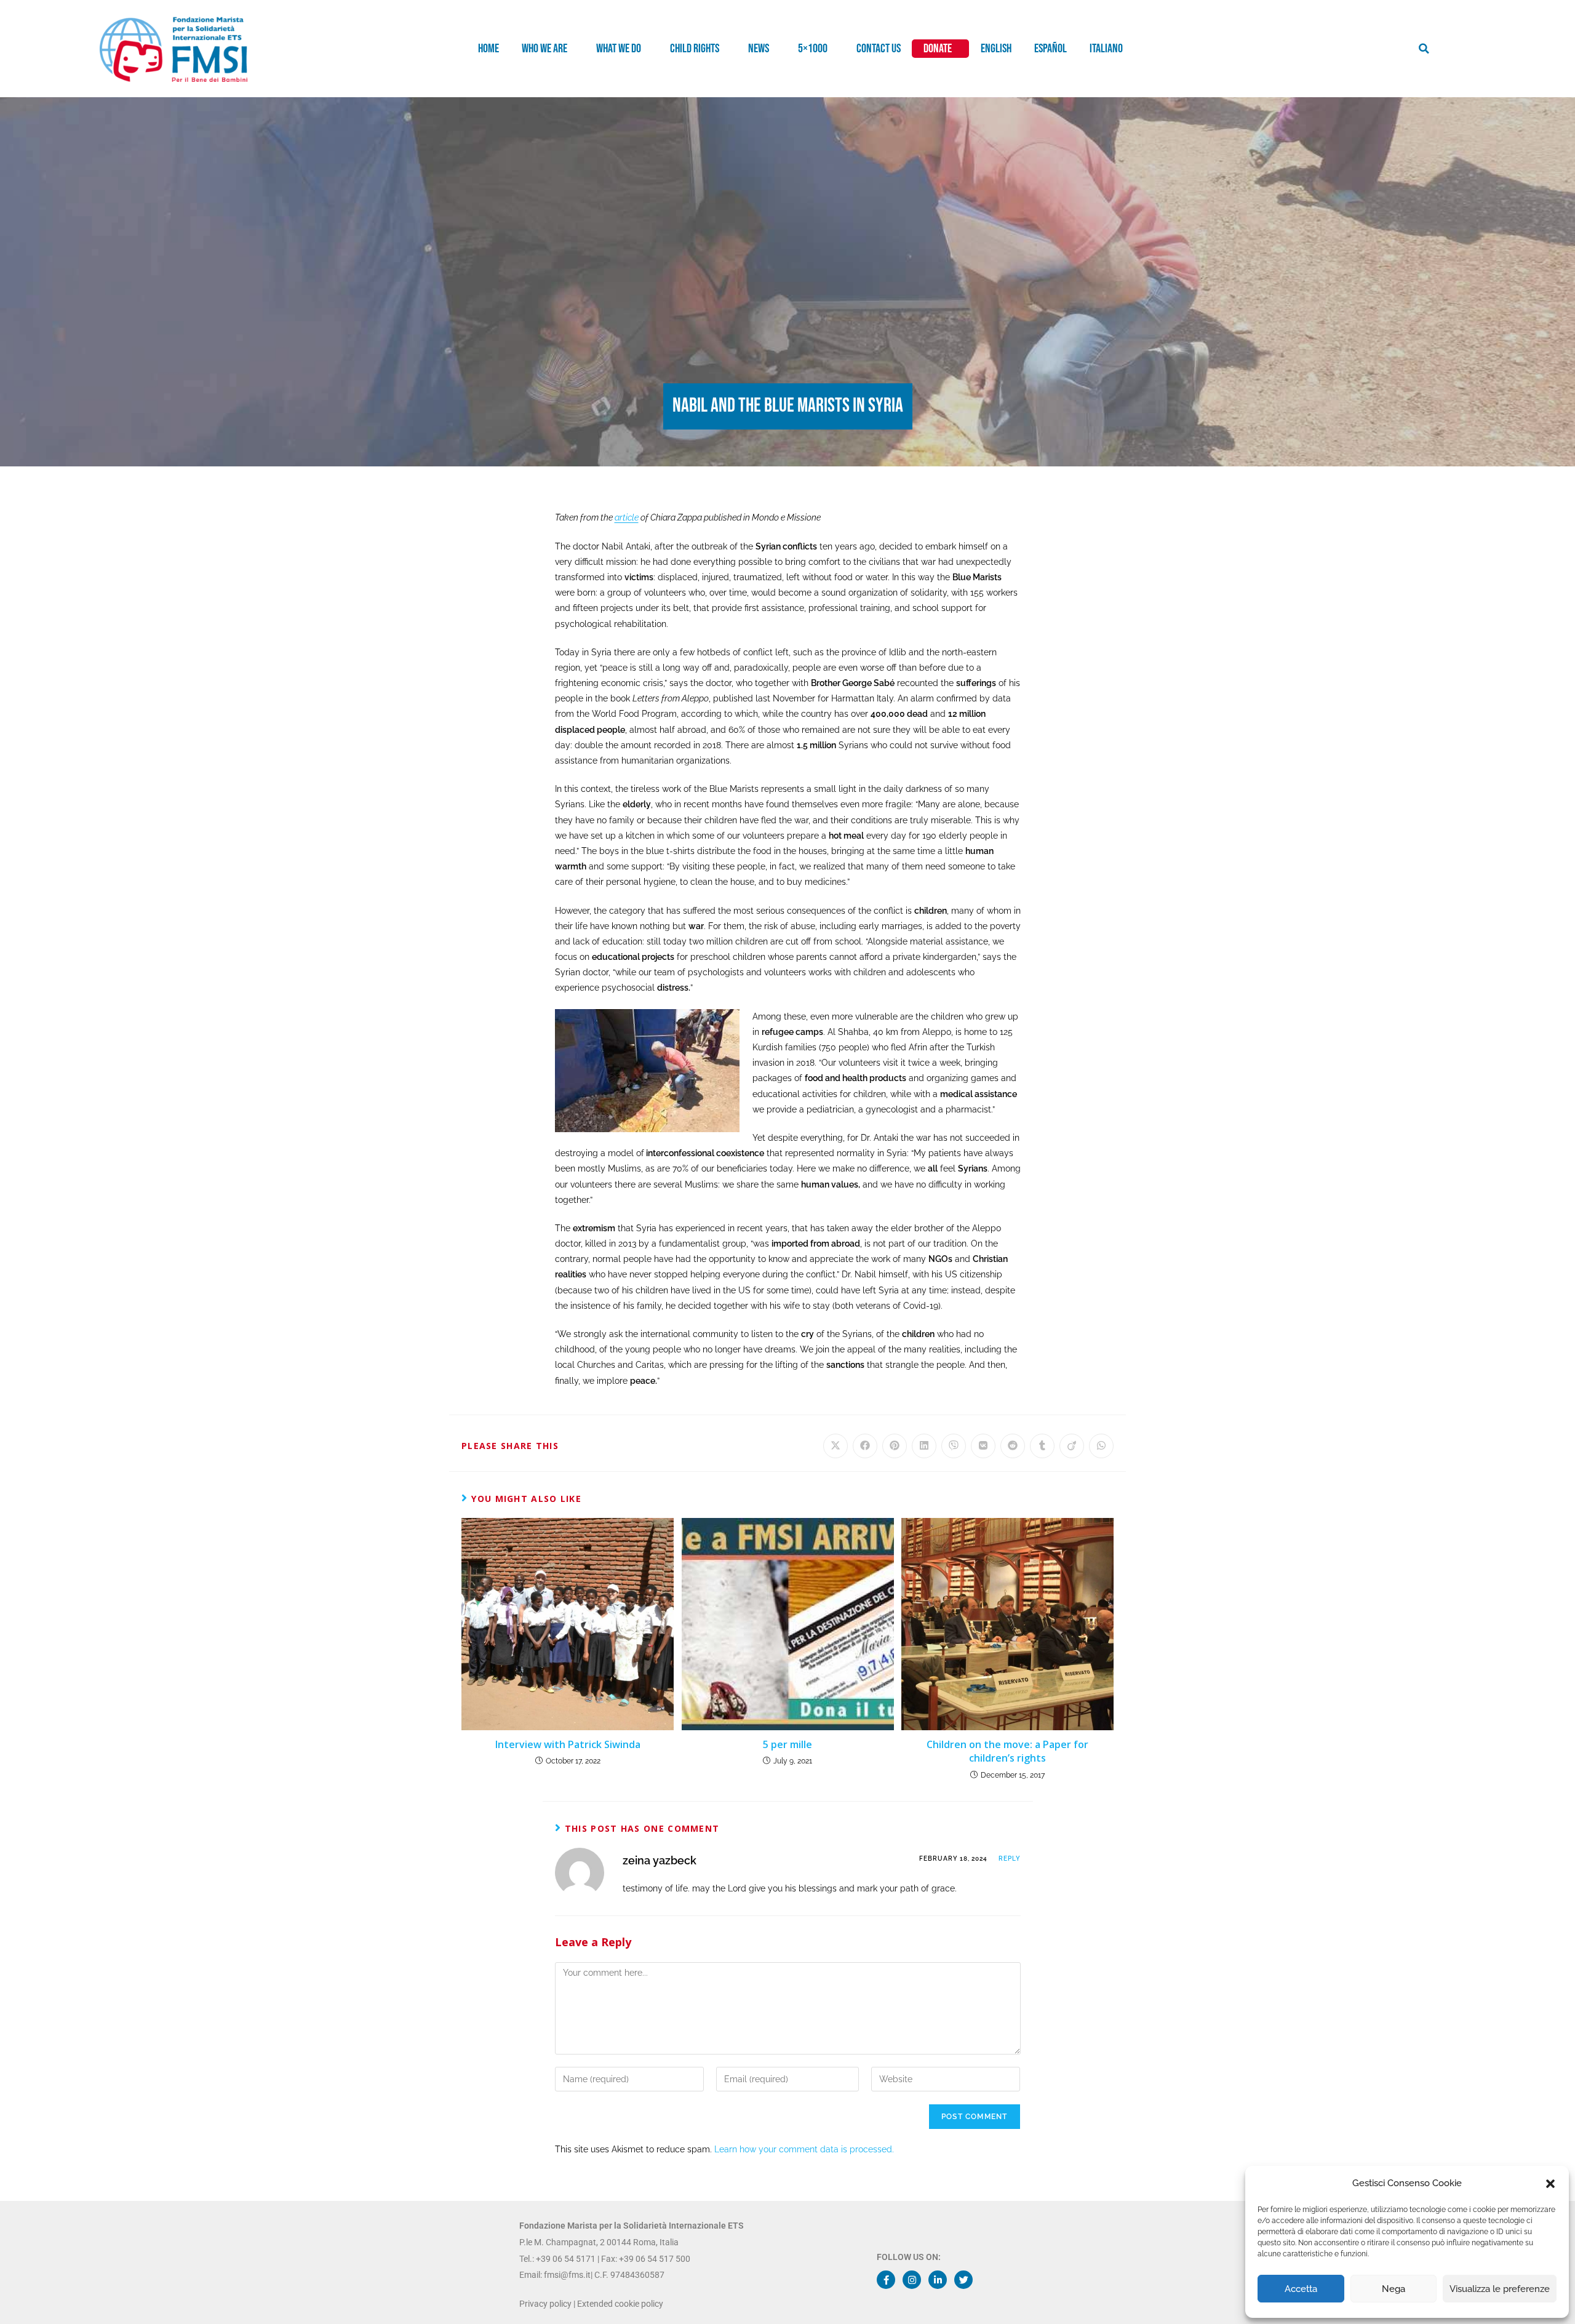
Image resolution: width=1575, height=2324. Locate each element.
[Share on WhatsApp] (1101, 1446)
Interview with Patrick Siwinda (568, 1744)
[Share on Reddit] (1013, 1446)
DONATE (938, 49)
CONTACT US (879, 49)
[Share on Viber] (954, 1446)
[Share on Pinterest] (895, 1446)
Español (1051, 49)
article (627, 517)
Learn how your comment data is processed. (804, 2149)
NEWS (759, 49)
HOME (488, 49)
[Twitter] (963, 2280)
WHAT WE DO (619, 49)
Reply (1010, 1859)
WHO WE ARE (544, 49)
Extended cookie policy (620, 2304)
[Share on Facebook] (865, 1446)
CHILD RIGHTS (695, 49)
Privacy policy (545, 2304)
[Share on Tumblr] (1042, 1446)
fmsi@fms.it (567, 2275)
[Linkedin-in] (938, 2280)
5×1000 (813, 49)
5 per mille (787, 1744)
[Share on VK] (983, 1446)
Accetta (1301, 2289)
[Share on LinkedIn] (924, 1446)
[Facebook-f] (886, 2280)
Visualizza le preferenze (1500, 2289)
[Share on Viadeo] (1072, 1446)
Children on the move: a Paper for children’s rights (1007, 1751)
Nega (1394, 2289)
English (996, 49)
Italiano (1106, 49)
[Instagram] (912, 2280)
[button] (1550, 2184)
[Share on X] (835, 1446)
